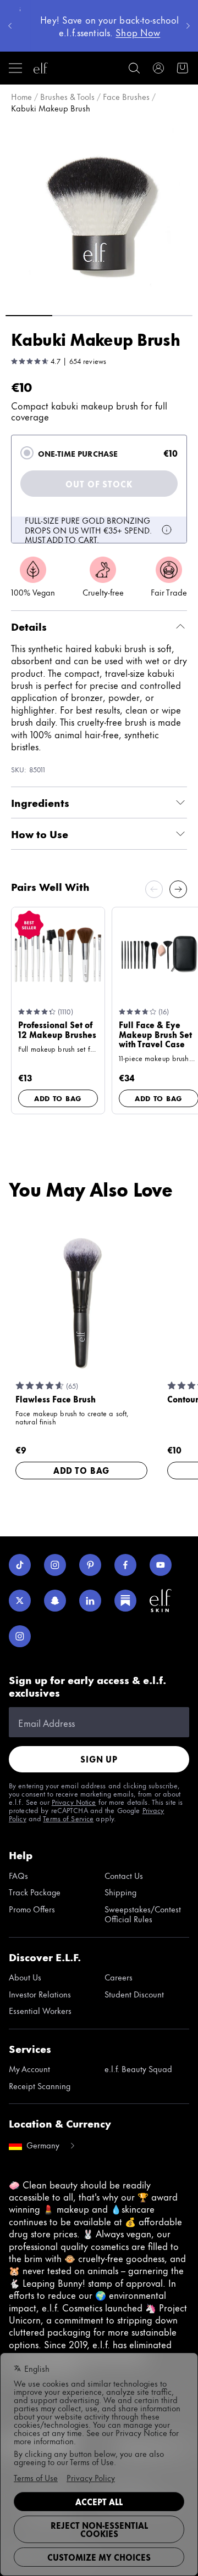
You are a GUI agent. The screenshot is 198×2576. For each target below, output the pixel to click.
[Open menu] (15, 68)
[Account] (158, 68)
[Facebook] (125, 1565)
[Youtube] (161, 1565)
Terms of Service (68, 1818)
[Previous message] (10, 26)
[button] (99, 213)
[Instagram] (55, 1565)
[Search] (134, 68)
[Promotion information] (167, 530)
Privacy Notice (74, 1801)
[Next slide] (178, 889)
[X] (20, 1601)
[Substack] (125, 1601)
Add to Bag (58, 1098)
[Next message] (188, 26)
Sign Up (99, 1759)
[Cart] (183, 68)
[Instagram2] (20, 1636)
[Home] (41, 68)
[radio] (27, 453)
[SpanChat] (55, 1601)
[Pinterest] (90, 1565)
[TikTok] (20, 1565)
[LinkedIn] (90, 1601)
